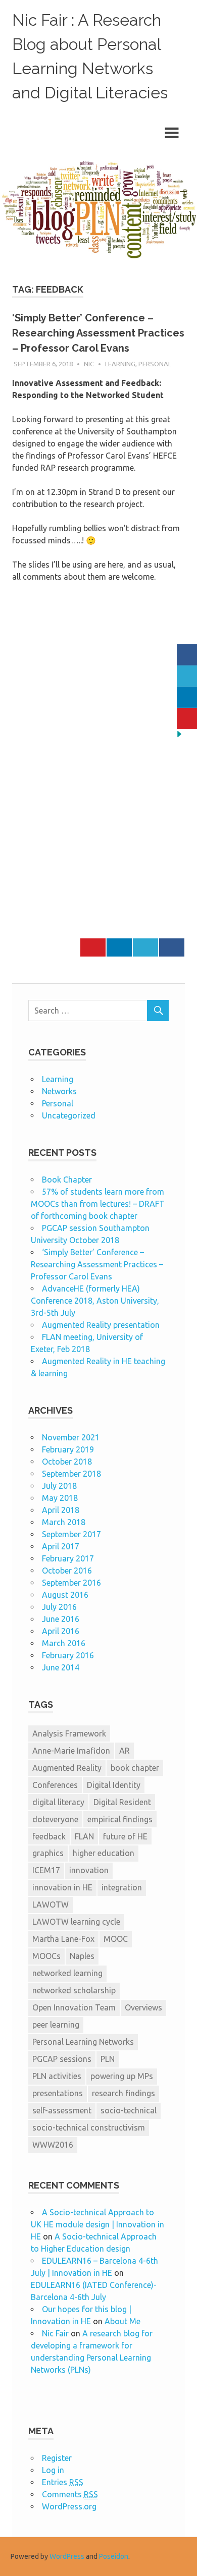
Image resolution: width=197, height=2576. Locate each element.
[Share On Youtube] (93, 947)
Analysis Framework (69, 1733)
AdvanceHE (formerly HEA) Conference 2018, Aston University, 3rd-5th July (95, 1301)
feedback (49, 1836)
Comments (70, 2494)
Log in (53, 2470)
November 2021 (71, 1437)
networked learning (67, 1973)
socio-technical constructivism (89, 2127)
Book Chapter (67, 1180)
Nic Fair (55, 2333)
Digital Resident (122, 1802)
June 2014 (61, 1667)
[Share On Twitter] (145, 947)
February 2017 (68, 1558)
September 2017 (71, 1534)
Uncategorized (69, 1115)
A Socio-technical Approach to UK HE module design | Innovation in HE (97, 2224)
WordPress (67, 2556)
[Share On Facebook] (172, 947)
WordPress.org (69, 2506)
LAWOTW (51, 1905)
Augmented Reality (67, 1768)
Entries (63, 2482)
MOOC (116, 1939)
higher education (104, 1853)
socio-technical (129, 2110)
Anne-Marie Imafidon (71, 1751)
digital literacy (58, 1802)
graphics (48, 1853)
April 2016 (61, 1631)
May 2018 (60, 1498)
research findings (124, 2093)
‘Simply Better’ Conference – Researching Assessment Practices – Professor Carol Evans (98, 333)
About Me (122, 2321)
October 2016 (67, 1571)
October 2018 (67, 1462)
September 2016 (71, 1583)
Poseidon (114, 2556)
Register (57, 2458)
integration (122, 1887)
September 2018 (71, 1474)
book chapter (135, 1768)
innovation (89, 1870)
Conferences (55, 1785)
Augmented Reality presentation (101, 1325)
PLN (108, 2059)
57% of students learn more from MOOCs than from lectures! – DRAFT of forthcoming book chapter (98, 1204)
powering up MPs (122, 2076)
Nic (89, 364)
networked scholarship (74, 1990)
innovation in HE (62, 1887)
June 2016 (61, 1619)
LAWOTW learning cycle (76, 1922)
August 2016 (65, 1595)
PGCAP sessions (62, 2059)
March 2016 (64, 1643)
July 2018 (59, 1486)
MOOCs (46, 1956)
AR (125, 1751)
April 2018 (61, 1510)
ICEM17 (46, 1870)
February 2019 (68, 1449)
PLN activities (57, 2076)
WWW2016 (53, 2145)
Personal (155, 364)
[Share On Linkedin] (119, 947)
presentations (58, 2093)
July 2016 (59, 1607)
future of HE (125, 1836)
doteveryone (55, 1819)
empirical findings (120, 1819)
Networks (59, 1091)
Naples (82, 1956)
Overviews (143, 2007)
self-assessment (62, 2110)
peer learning (56, 2025)
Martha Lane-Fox (63, 1939)
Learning (120, 364)
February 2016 (68, 1655)
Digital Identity (114, 1785)
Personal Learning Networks (83, 2042)
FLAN (84, 1836)
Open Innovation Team (74, 2007)
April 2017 (61, 1546)
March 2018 (64, 1522)
